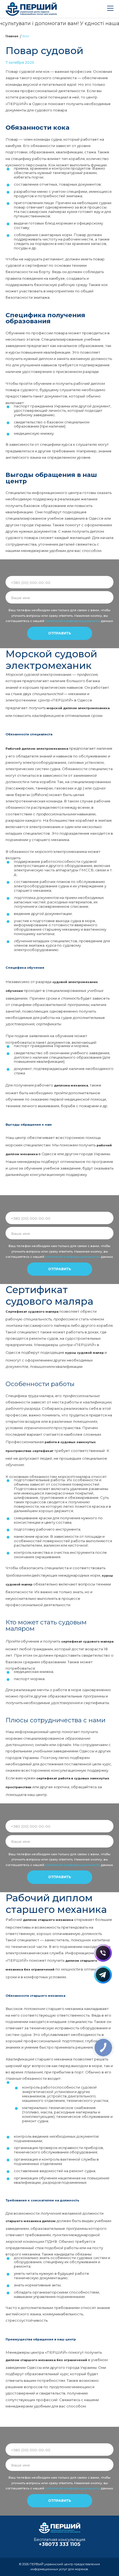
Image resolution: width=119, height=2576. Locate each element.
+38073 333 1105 (59, 2544)
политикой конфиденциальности (73, 621)
